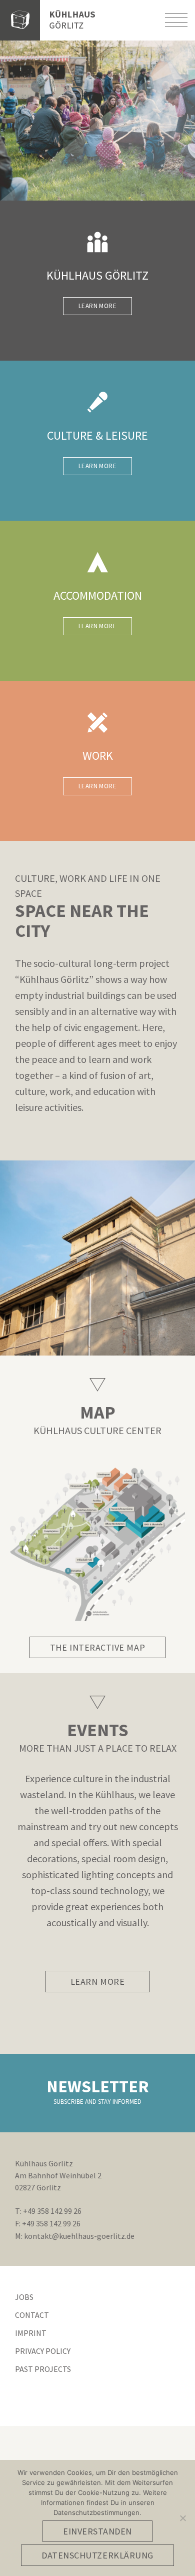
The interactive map (97, 1647)
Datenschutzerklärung (97, 2555)
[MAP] (97, 1384)
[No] (182, 2518)
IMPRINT (31, 2333)
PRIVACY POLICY (43, 2351)
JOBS (24, 2297)
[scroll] (97, 1702)
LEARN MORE (97, 306)
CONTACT (32, 2315)
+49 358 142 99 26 (52, 2211)
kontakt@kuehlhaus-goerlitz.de (79, 2236)
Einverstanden (97, 2531)
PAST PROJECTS (43, 2369)
